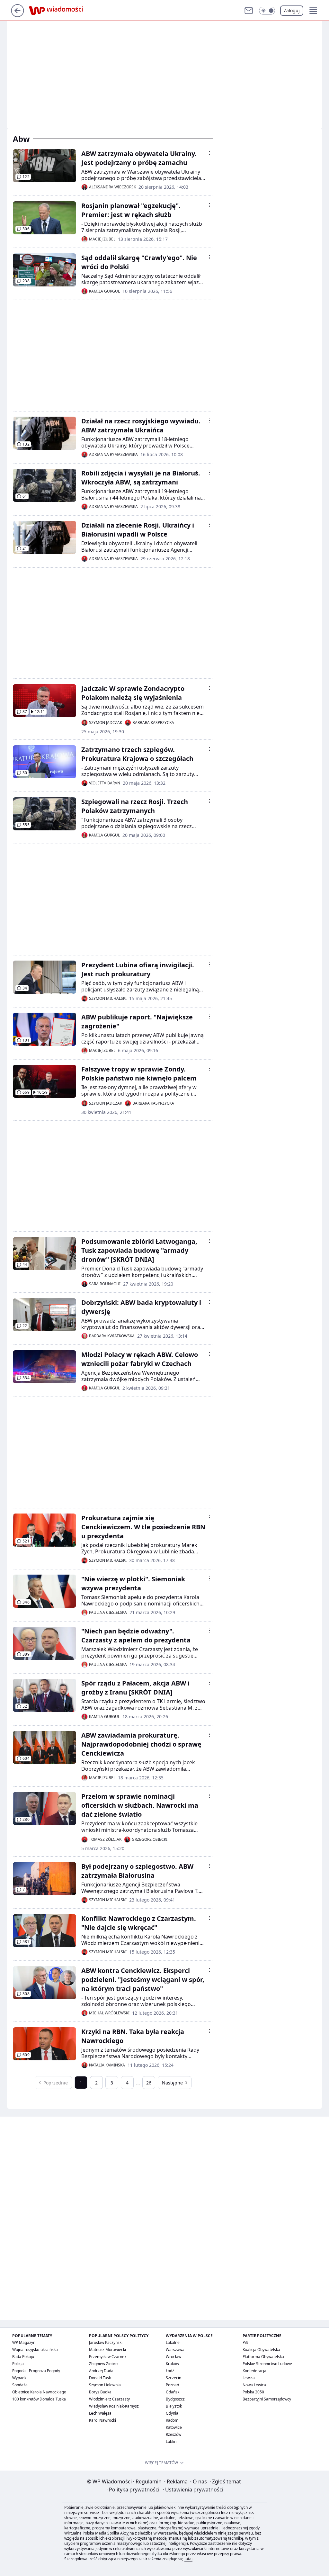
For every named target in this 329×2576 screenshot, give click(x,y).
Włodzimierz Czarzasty (109, 2399)
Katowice (174, 2427)
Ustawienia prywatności (193, 2490)
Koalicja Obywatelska (261, 2350)
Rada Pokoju (23, 2357)
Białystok (174, 2406)
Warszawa (175, 2350)
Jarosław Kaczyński (106, 2342)
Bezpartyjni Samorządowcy (267, 2399)
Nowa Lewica (254, 2385)
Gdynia (172, 2413)
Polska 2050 (253, 2392)
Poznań (172, 2385)
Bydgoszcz (175, 2399)
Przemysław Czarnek (108, 2357)
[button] (267, 11)
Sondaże (20, 2385)
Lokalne (173, 2342)
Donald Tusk (100, 2378)
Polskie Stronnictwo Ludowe (267, 2364)
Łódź (170, 2371)
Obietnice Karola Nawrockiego (39, 2392)
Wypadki (20, 2378)
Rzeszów (173, 2434)
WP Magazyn (24, 2342)
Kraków (172, 2364)
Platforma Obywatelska (263, 2357)
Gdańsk (173, 2392)
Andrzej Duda (101, 2371)
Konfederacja (254, 2371)
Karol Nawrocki (102, 2420)
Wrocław (173, 2357)
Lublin (171, 2441)
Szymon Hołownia (105, 2385)
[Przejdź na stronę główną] (18, 15)
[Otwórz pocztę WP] (249, 11)
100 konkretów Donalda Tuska (39, 2399)
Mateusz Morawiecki (107, 2350)
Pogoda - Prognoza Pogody (36, 2371)
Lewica (249, 2378)
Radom (172, 2420)
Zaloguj (292, 10)
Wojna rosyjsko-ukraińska (35, 2350)
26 (149, 2083)
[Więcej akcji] (209, 153)
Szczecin (173, 2378)
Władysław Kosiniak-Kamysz (114, 2406)
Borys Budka (100, 2392)
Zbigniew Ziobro (103, 2364)
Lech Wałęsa (100, 2413)
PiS (245, 2342)
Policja (18, 2364)
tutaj (188, 2559)
